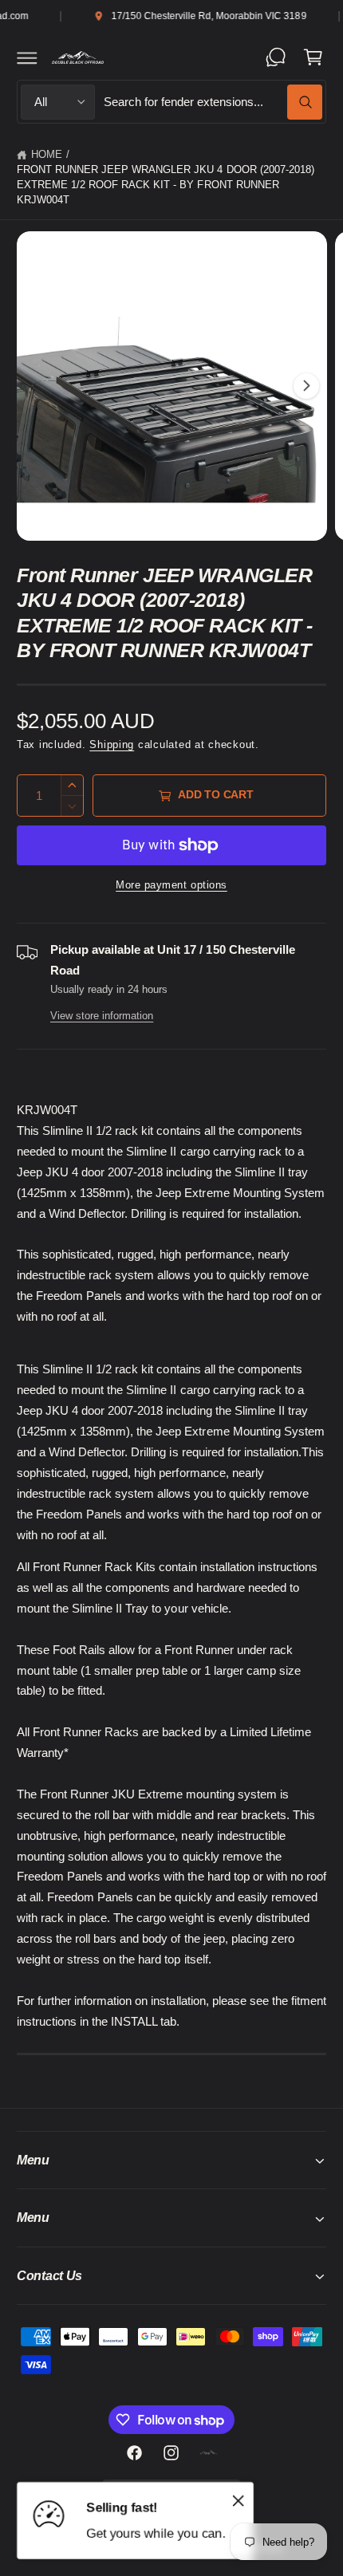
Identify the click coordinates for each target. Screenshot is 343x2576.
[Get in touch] (276, 57)
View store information (102, 1016)
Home (47, 155)
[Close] (239, 2501)
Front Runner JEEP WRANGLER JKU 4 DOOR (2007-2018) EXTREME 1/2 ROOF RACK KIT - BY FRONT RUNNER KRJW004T (166, 185)
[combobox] (213, 102)
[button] (27, 57)
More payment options (171, 885)
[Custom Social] (208, 2452)
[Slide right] (306, 386)
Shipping (112, 745)
